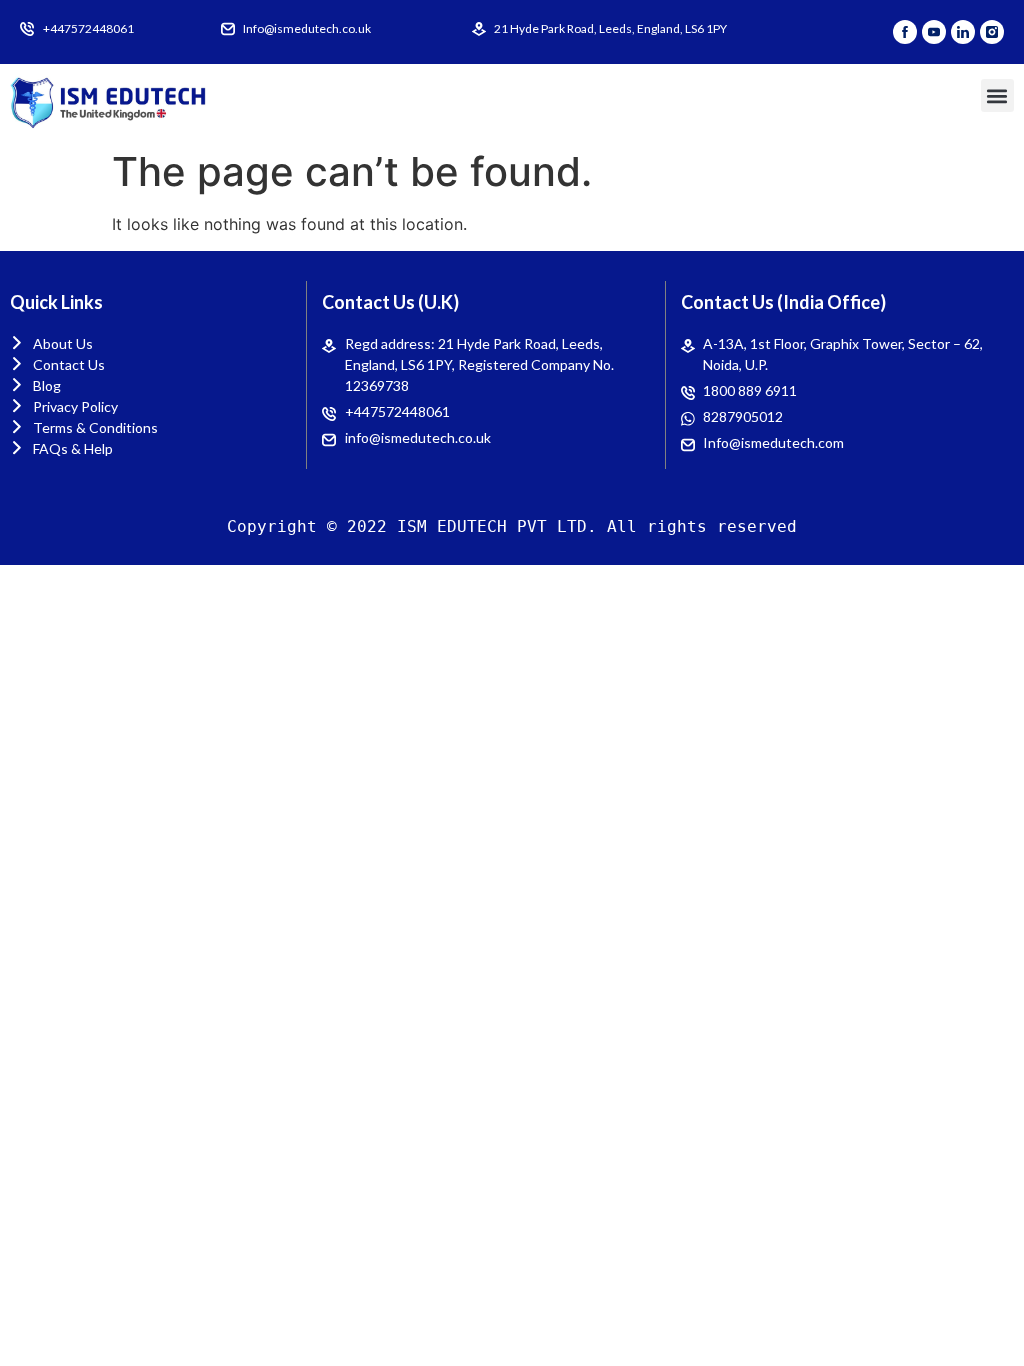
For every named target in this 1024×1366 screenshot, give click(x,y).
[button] (997, 95)
